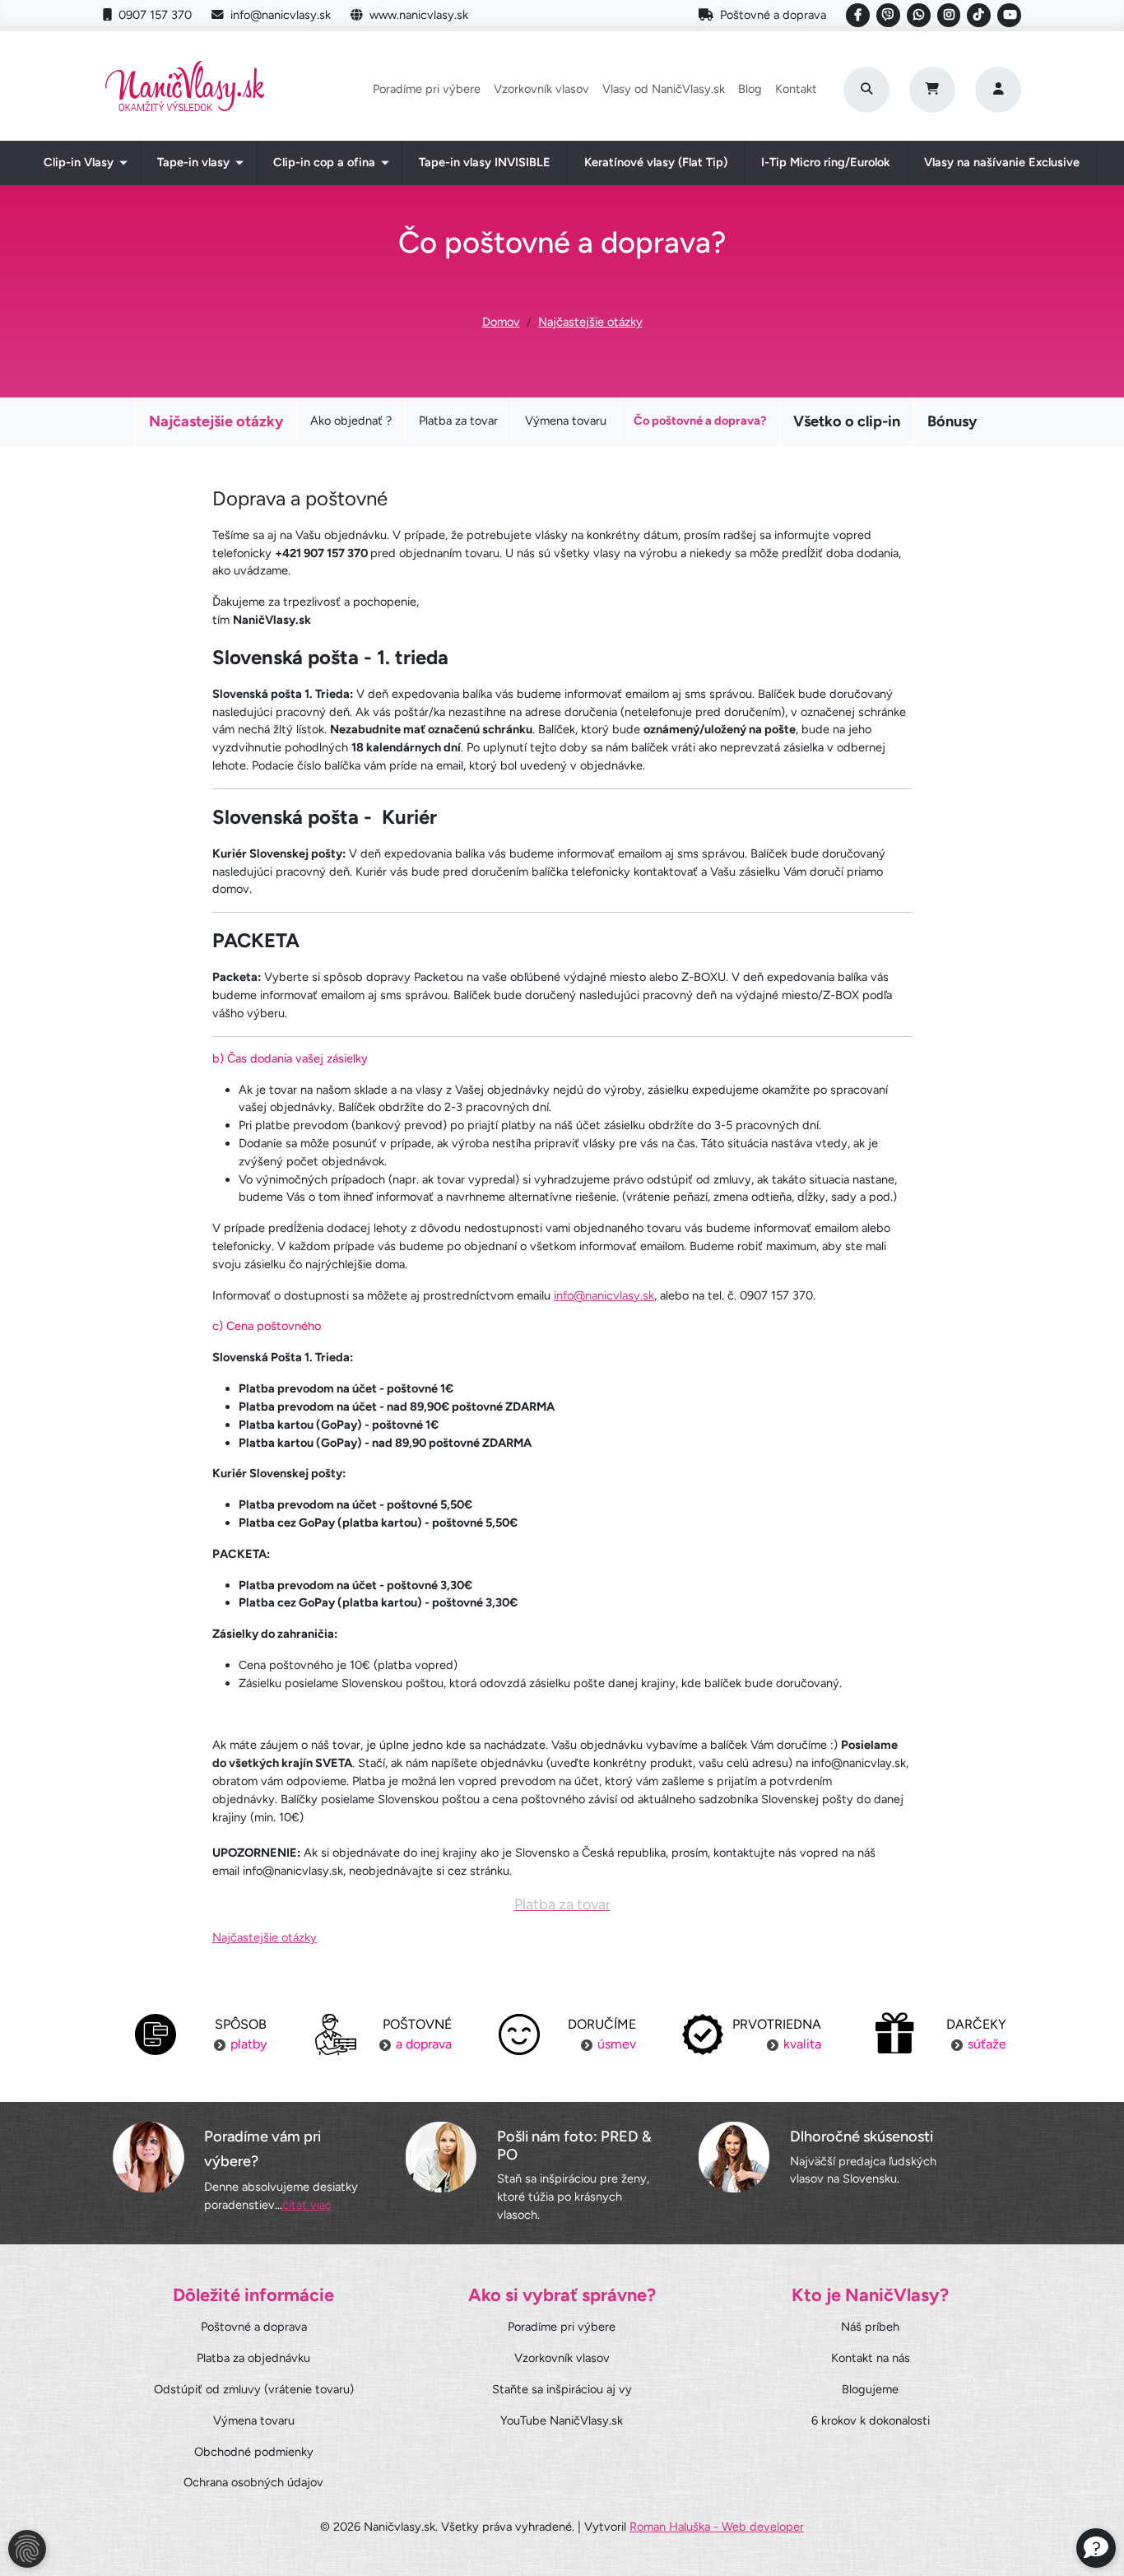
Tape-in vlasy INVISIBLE (485, 162)
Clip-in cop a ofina (324, 162)
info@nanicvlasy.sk (281, 15)
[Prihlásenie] (998, 90)
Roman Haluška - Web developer (717, 2527)
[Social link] (858, 15)
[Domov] (185, 89)
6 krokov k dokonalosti (871, 2420)
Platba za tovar (458, 421)
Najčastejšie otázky (590, 322)
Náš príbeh (870, 2327)
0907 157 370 (155, 15)
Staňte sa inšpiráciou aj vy (562, 2389)
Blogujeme (870, 2389)
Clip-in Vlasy (79, 162)
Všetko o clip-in (847, 421)
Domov (501, 322)
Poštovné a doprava (773, 15)
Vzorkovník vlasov (541, 89)
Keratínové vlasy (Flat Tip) (656, 162)
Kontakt (796, 89)
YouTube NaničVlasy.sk (562, 2420)
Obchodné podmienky (254, 2452)
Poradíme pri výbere (427, 89)
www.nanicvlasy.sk (419, 15)
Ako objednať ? (351, 421)
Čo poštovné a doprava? (700, 421)
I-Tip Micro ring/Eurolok (826, 162)
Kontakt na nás (871, 2358)
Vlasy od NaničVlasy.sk (664, 89)
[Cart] (932, 90)
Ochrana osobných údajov (253, 2482)
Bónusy (952, 421)
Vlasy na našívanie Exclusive (1002, 162)
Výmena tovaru (566, 421)
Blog (750, 89)
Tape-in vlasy (193, 162)
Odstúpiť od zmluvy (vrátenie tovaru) (254, 2389)
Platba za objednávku (253, 2358)
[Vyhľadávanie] (866, 90)
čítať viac (307, 2205)
